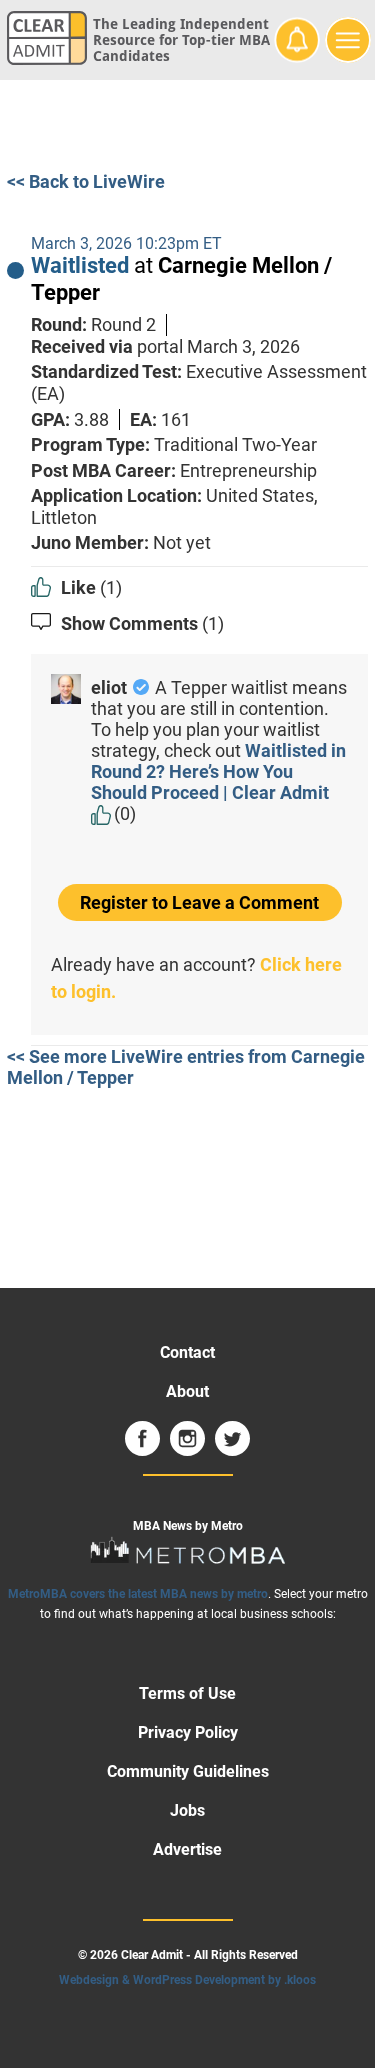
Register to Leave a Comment (199, 902)
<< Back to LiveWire (86, 181)
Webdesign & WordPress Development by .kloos (187, 1980)
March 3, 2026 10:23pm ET (126, 243)
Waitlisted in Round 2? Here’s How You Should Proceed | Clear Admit (218, 771)
